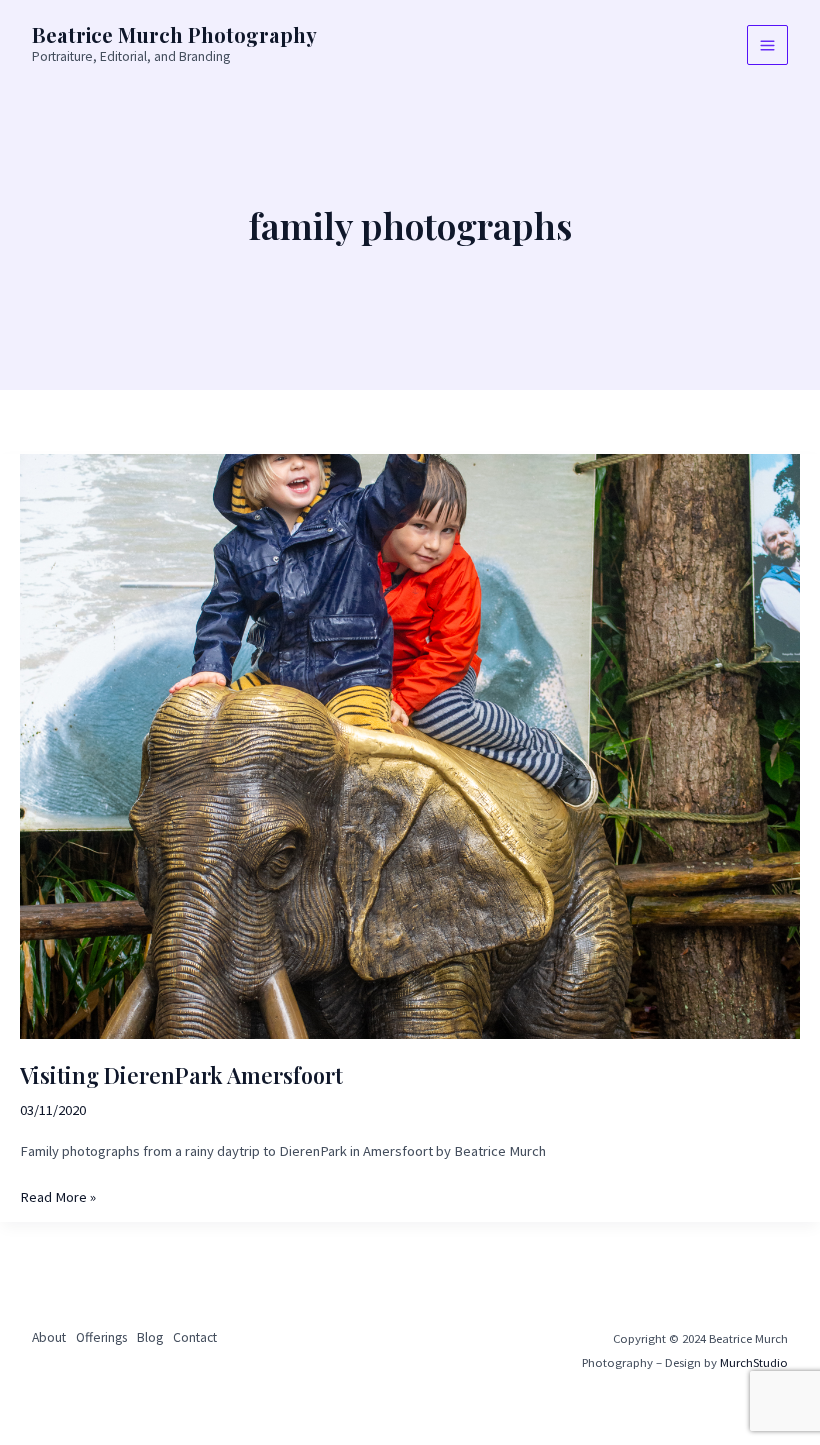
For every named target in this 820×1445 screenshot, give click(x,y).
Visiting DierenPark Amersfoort (181, 1074)
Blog (150, 1337)
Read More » (58, 1198)
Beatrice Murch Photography (174, 34)
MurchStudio (754, 1362)
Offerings (101, 1337)
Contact (195, 1337)
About (49, 1337)
